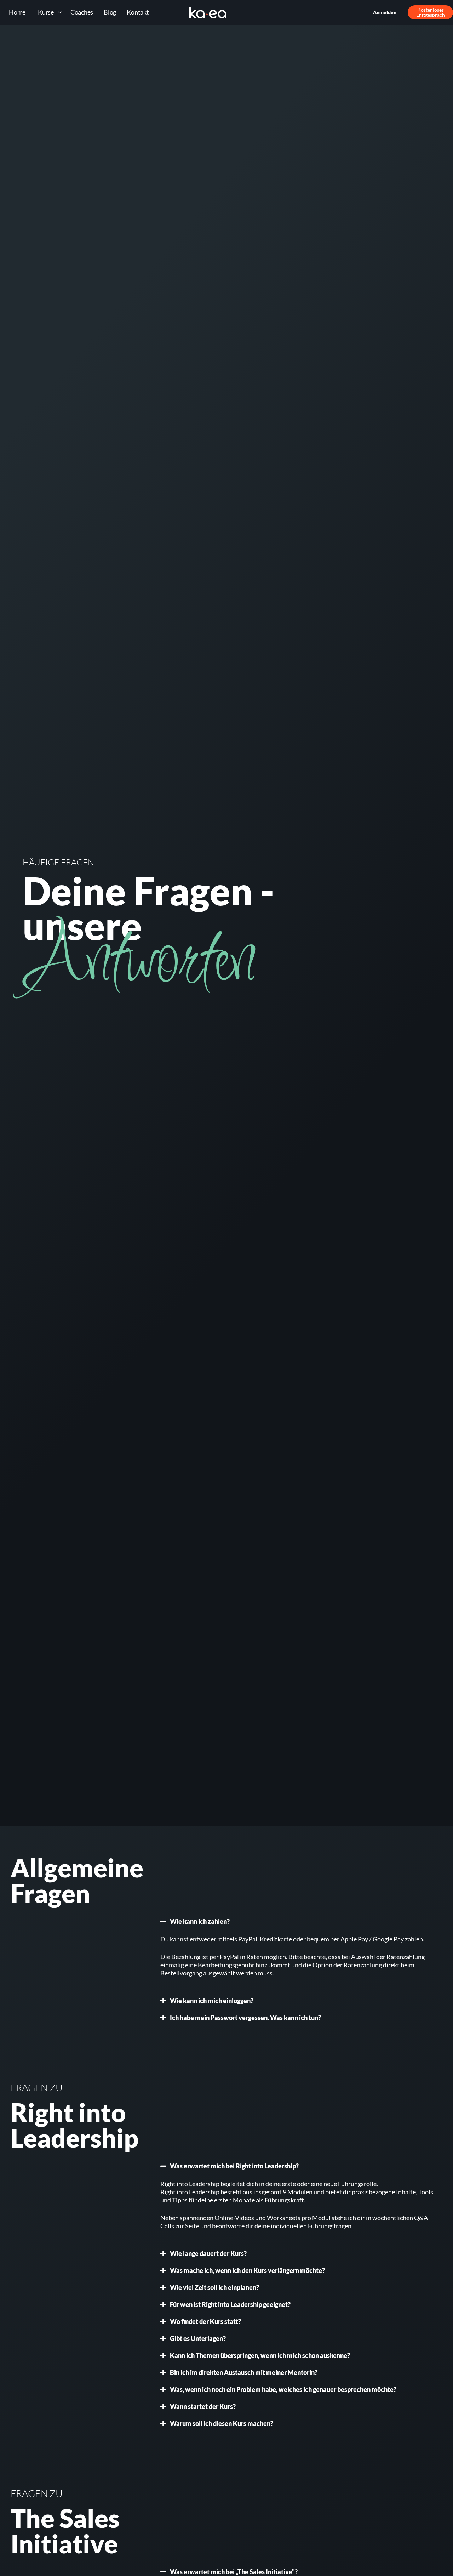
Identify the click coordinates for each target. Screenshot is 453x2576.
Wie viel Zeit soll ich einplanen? (214, 2287)
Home (17, 12)
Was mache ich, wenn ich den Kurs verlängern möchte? (247, 2270)
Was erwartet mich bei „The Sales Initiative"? (234, 2572)
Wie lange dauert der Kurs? (208, 2253)
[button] (298, 1921)
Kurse (46, 12)
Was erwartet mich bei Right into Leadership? (234, 2166)
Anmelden (385, 12)
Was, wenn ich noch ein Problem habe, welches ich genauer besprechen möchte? (283, 2389)
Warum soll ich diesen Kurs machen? (222, 2423)
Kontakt (138, 12)
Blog (110, 12)
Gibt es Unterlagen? (198, 2338)
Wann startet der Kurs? (203, 2406)
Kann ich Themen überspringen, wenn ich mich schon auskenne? (260, 2355)
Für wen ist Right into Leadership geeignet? (230, 2304)
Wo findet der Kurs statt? (205, 2321)
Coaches (82, 12)
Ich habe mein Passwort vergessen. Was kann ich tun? (245, 2018)
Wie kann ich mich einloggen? (212, 2001)
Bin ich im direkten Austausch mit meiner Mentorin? (244, 2372)
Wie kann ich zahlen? (200, 1921)
